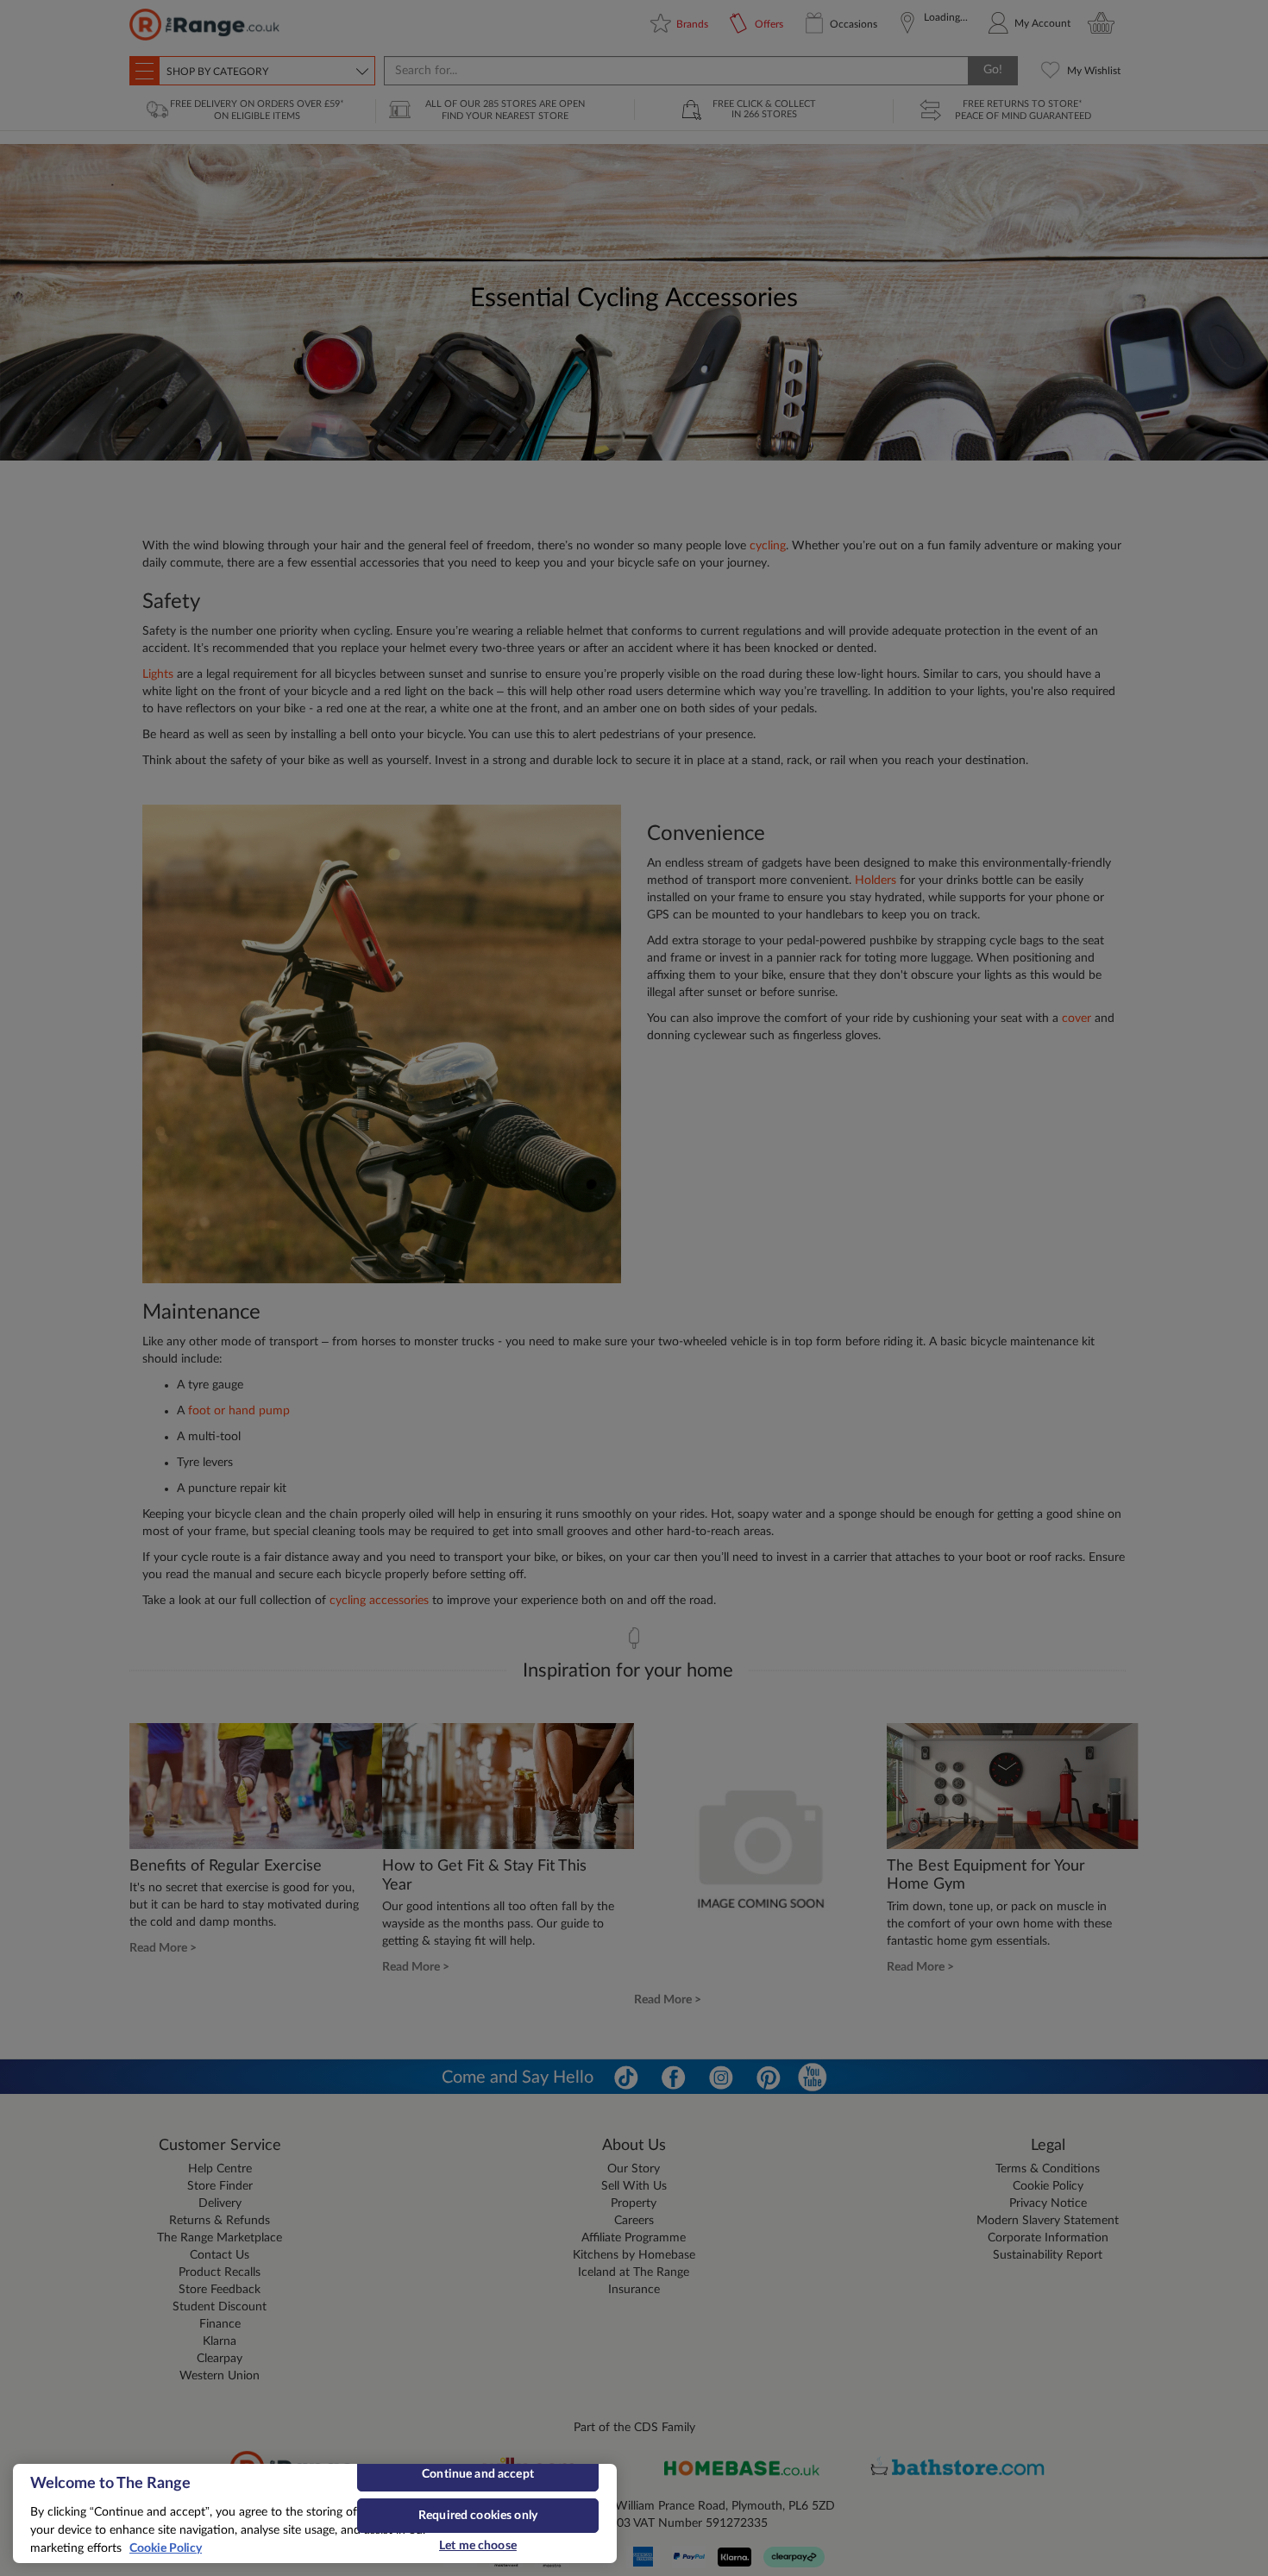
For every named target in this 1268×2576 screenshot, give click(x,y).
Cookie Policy (166, 2548)
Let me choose (478, 2546)
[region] (315, 2513)
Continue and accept (478, 2474)
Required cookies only (478, 2516)
